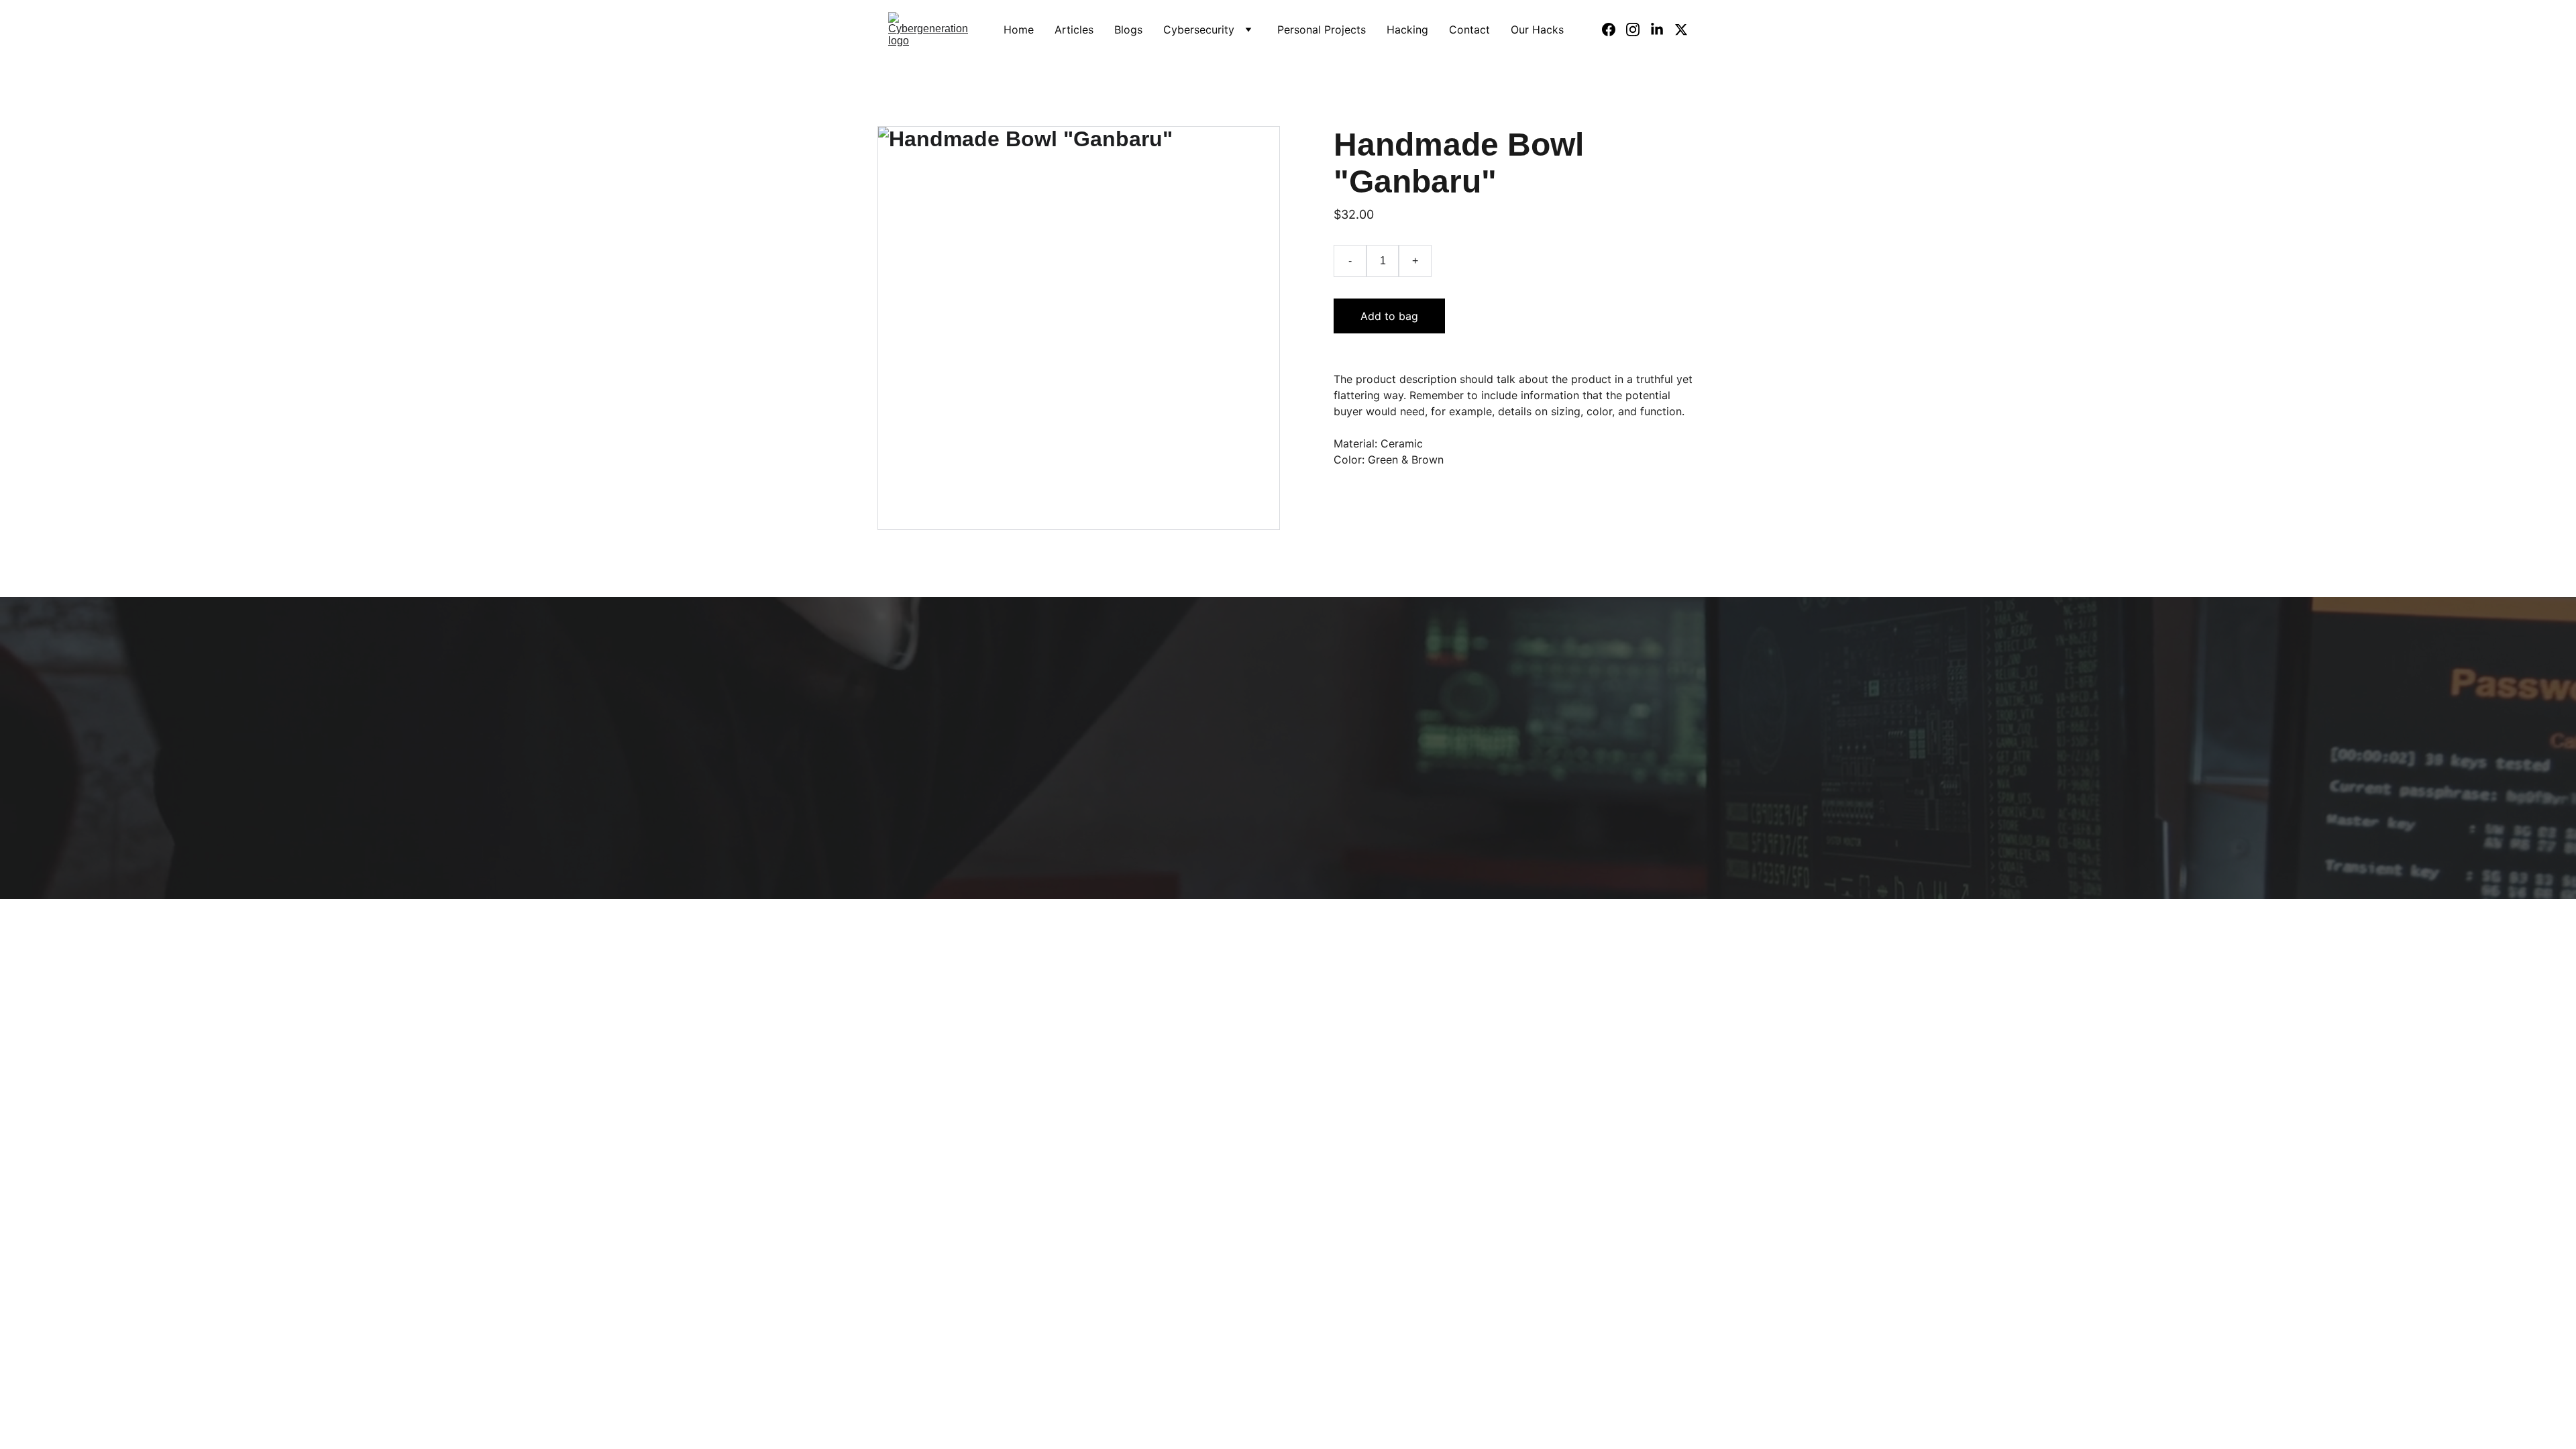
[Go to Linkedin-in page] (1662, 30)
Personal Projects (1322, 30)
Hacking (1407, 30)
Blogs (1128, 30)
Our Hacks (1537, 30)
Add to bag (1389, 316)
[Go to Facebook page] (1614, 30)
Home (1019, 30)
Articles (1074, 30)
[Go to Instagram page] (1638, 30)
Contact (1469, 30)
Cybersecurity (1199, 30)
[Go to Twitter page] (1681, 30)
